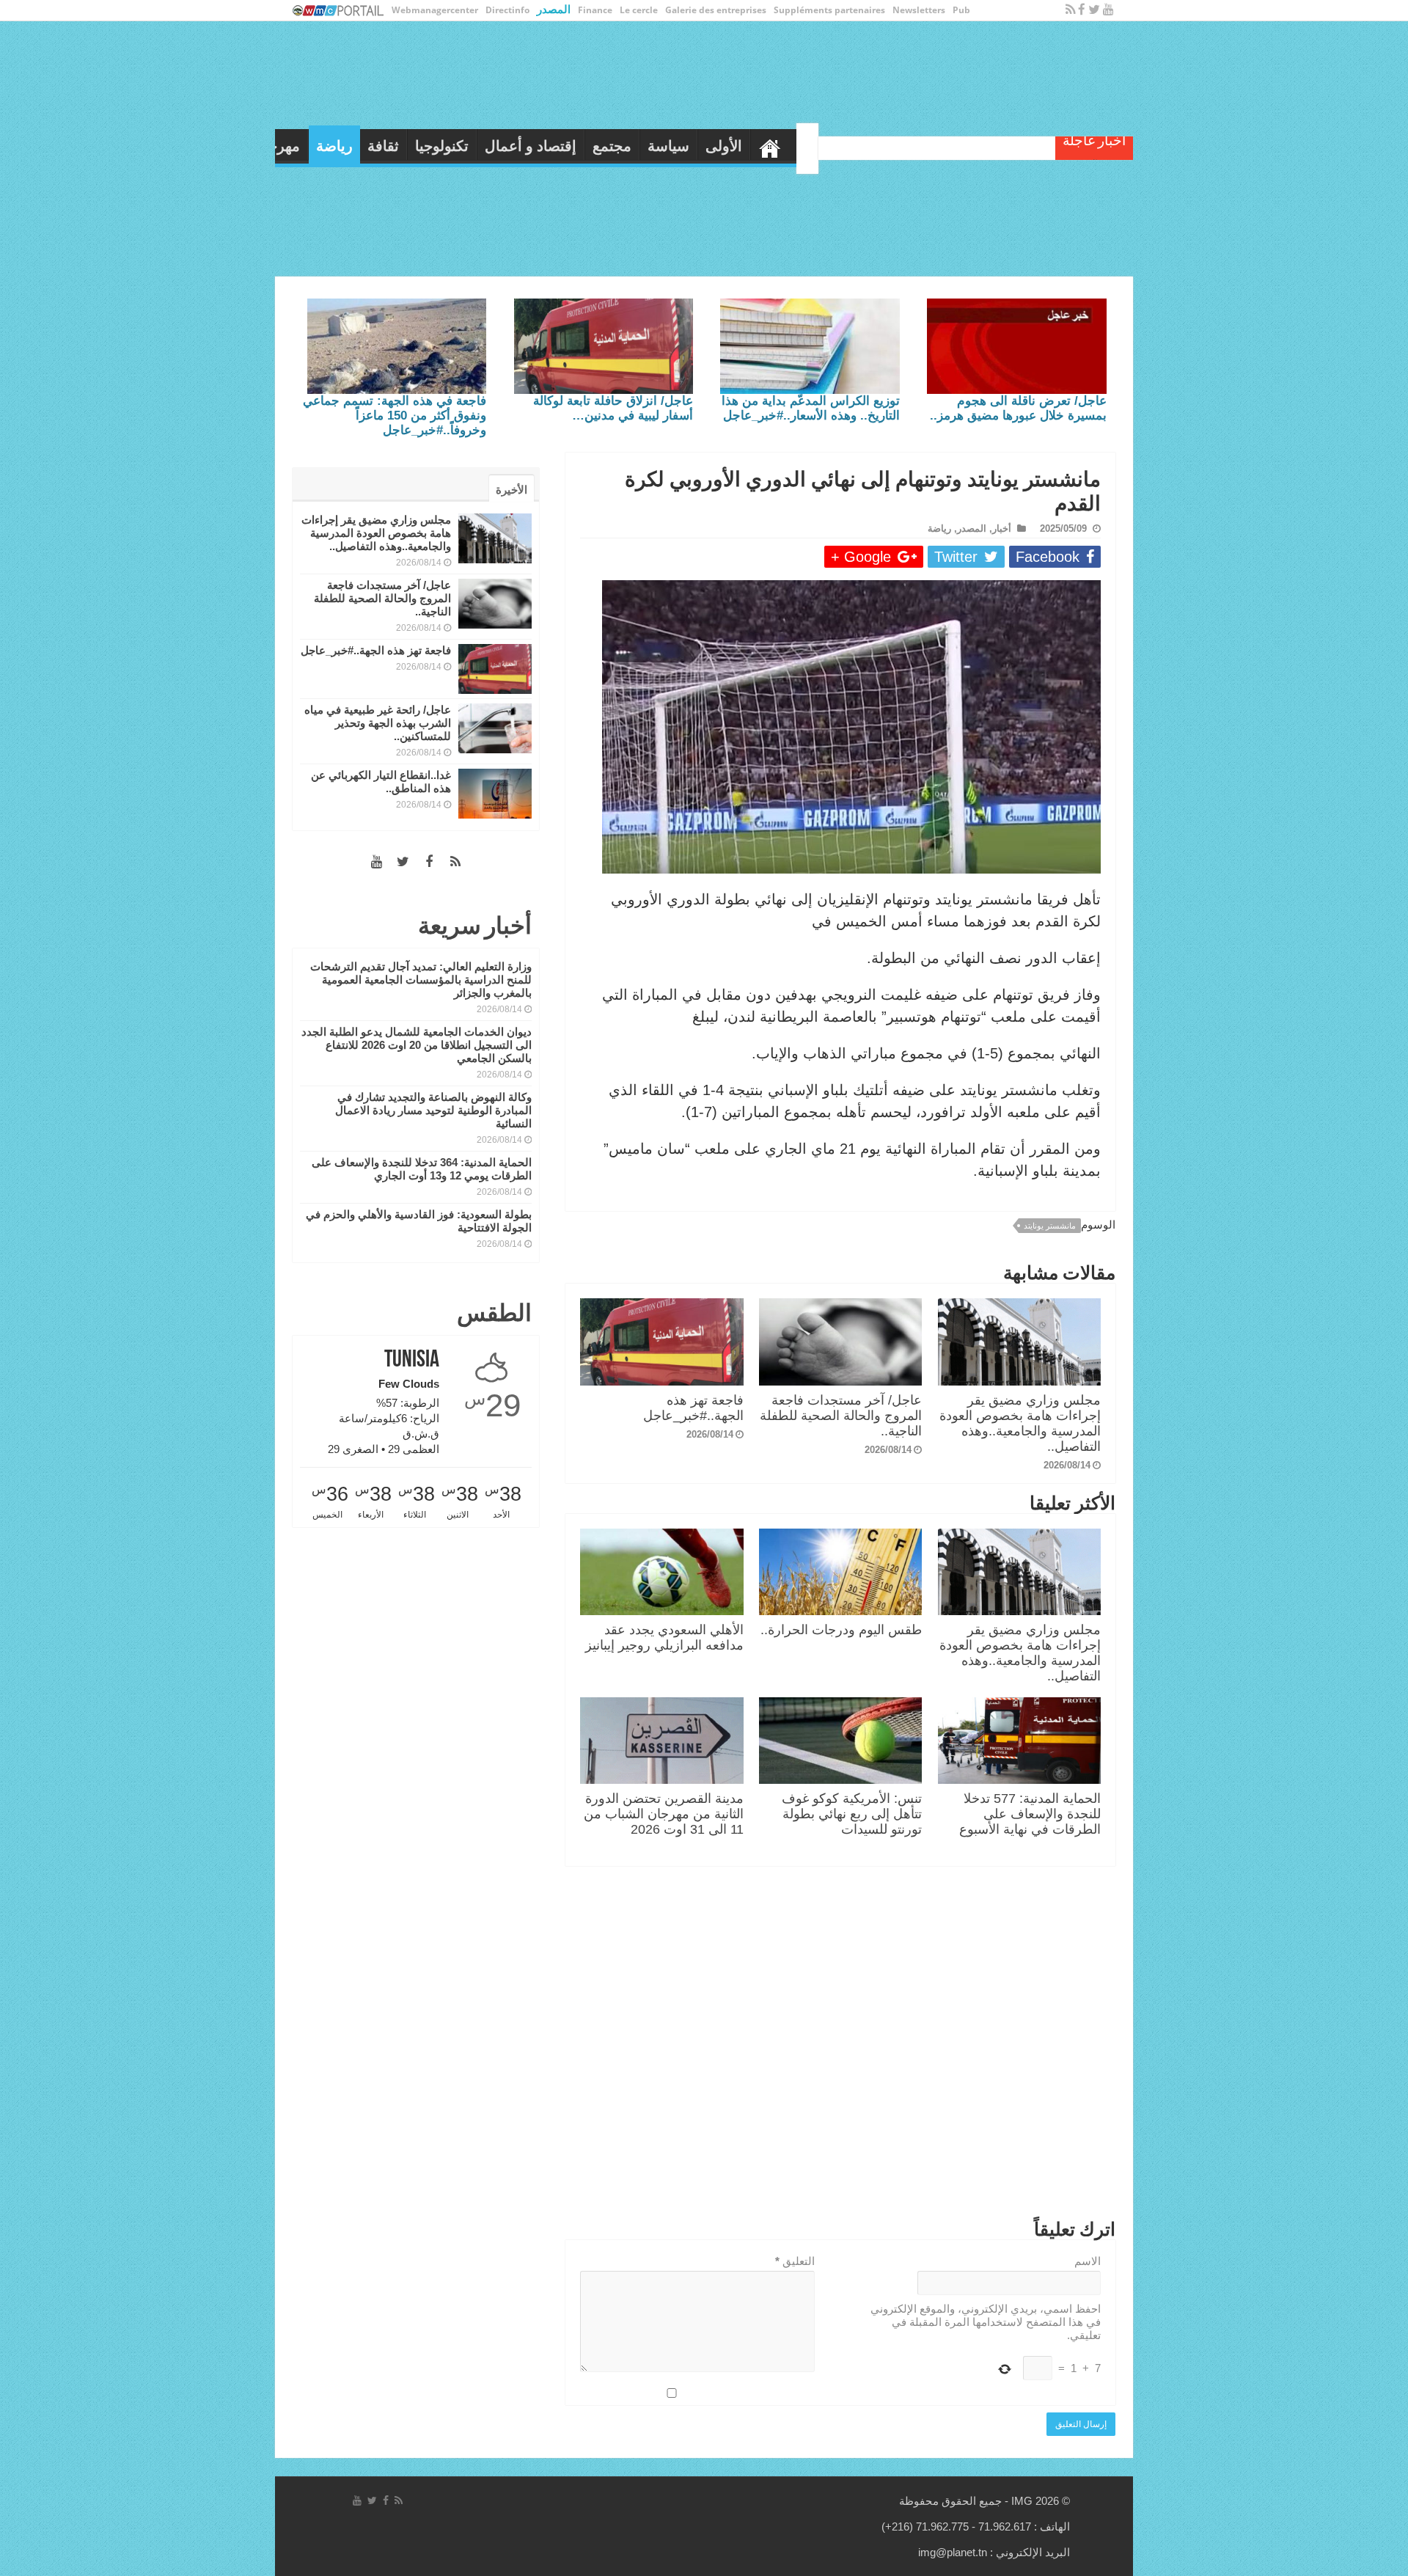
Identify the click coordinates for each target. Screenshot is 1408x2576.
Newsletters (919, 10)
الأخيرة (511, 490)
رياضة (579, 146)
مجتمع (857, 146)
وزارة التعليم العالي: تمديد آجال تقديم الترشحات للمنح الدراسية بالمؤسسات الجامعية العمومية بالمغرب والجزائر (421, 980)
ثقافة (628, 146)
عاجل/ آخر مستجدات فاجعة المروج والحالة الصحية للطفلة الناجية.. (841, 1416)
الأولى (969, 146)
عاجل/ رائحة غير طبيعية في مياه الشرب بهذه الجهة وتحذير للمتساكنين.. (378, 723)
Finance (595, 10)
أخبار (1002, 528)
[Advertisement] (840, 2046)
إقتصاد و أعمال (775, 146)
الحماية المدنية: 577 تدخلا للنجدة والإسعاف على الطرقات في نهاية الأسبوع (1030, 1814)
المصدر (554, 9)
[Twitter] (1094, 10)
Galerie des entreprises (716, 10)
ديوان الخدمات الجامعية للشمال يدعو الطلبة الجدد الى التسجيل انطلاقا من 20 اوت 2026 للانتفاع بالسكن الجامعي (417, 1045)
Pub (961, 10)
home (1015, 144)
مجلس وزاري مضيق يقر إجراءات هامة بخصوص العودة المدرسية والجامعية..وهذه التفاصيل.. (1020, 1423)
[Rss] (1070, 10)
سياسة (913, 146)
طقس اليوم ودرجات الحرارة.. (841, 1630)
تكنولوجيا (687, 146)
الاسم (1088, 2261)
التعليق (795, 2261)
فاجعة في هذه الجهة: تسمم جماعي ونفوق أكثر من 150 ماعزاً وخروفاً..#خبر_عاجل (395, 416)
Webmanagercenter (435, 10)
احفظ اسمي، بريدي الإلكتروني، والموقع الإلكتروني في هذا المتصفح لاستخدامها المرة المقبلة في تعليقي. (986, 2322)
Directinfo (507, 10)
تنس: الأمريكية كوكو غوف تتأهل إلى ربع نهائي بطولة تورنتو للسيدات (852, 1814)
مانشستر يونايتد (1050, 1226)
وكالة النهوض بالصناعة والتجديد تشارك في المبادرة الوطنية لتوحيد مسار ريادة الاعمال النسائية (433, 1110)
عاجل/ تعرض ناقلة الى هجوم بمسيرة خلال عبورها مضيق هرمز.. (1018, 408)
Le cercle (639, 10)
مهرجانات (516, 146)
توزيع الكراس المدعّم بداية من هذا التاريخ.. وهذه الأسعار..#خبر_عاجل (811, 408)
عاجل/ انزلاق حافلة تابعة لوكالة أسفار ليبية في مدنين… (613, 408)
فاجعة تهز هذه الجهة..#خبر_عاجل (693, 1408)
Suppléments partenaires (829, 10)
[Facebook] (1082, 10)
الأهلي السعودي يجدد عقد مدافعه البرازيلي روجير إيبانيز (664, 1638)
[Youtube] (1108, 10)
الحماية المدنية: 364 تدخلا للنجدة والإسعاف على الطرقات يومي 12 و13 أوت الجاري (422, 1169)
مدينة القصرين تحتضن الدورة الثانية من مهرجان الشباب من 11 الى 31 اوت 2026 (664, 1814)
